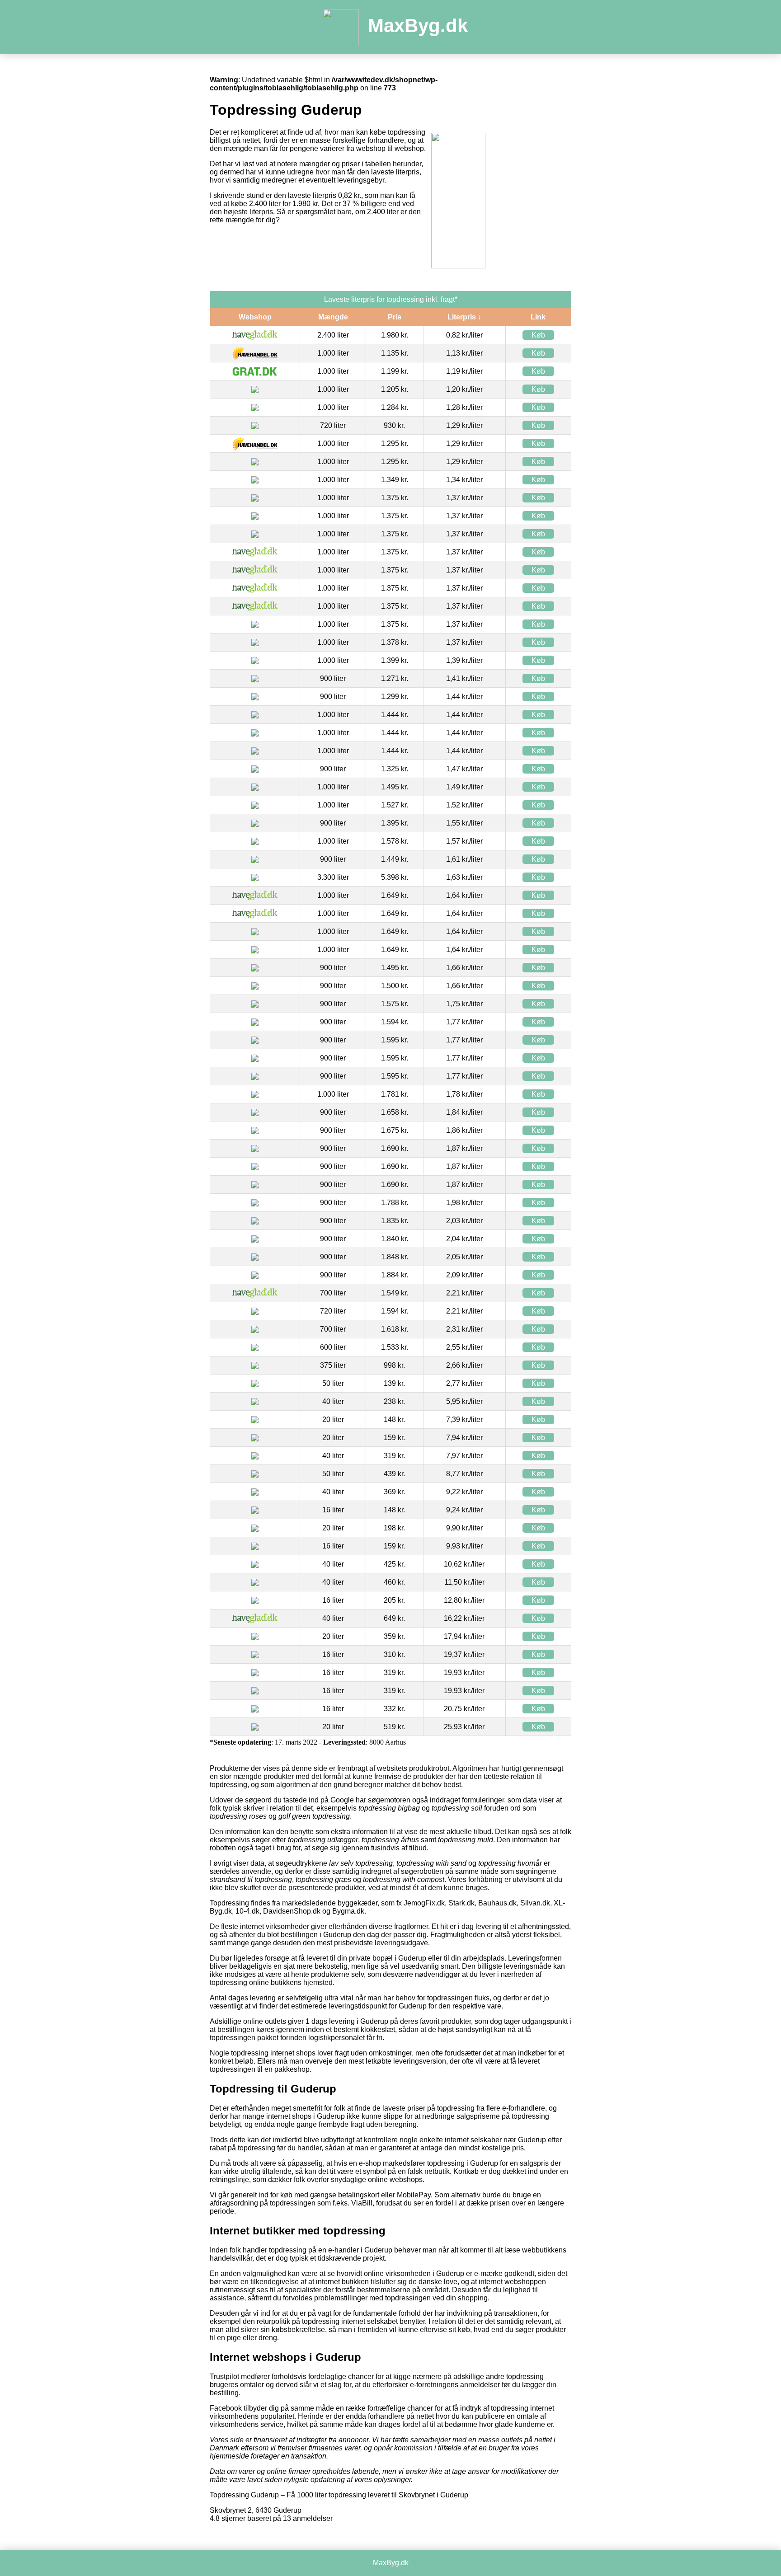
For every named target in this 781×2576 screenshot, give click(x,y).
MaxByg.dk (418, 26)
